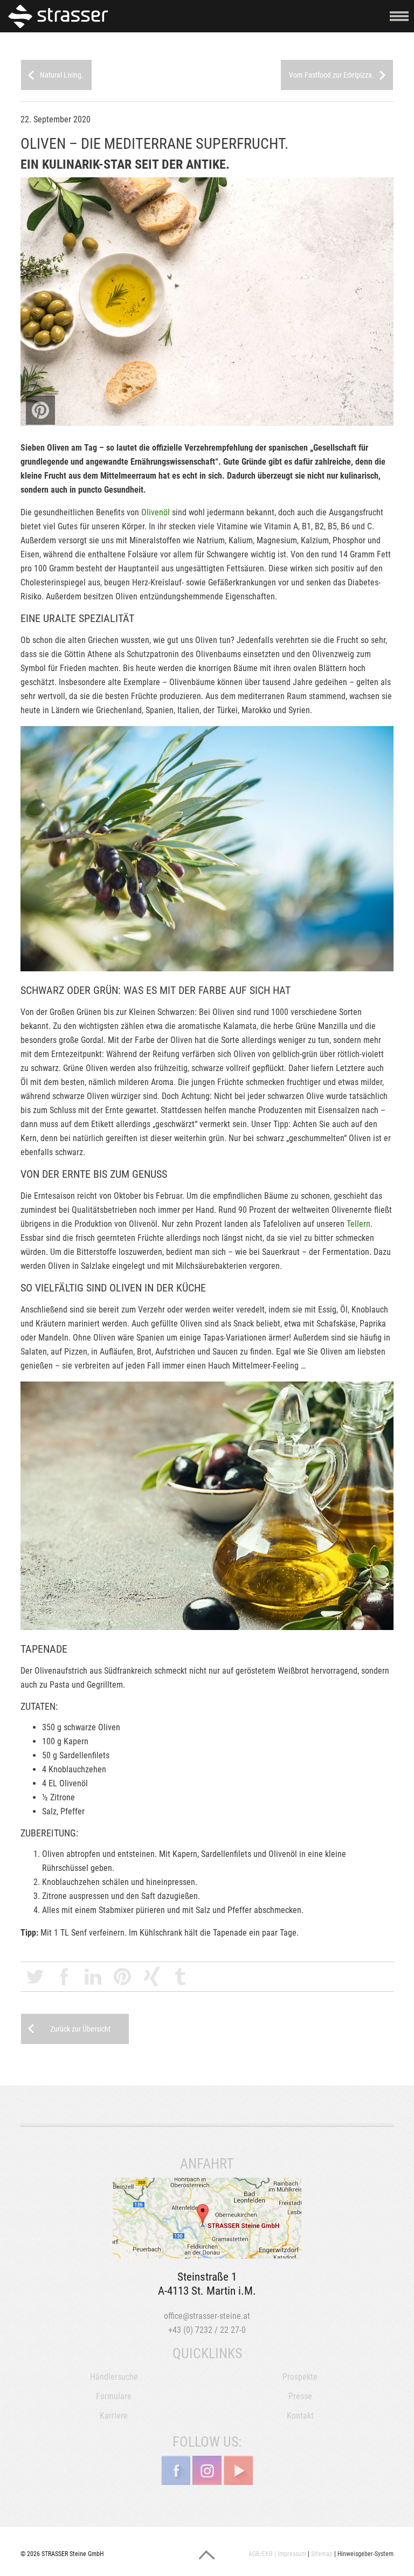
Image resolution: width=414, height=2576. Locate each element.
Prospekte (300, 2377)
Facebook (64, 1977)
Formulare (114, 2396)
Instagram (207, 2470)
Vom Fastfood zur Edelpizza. (332, 75)
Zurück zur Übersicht (80, 2029)
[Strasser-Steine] (61, 16)
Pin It (40, 410)
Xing (151, 1977)
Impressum (292, 2554)
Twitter (35, 1977)
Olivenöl (156, 512)
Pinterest (122, 1977)
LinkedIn (93, 1977)
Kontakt (300, 2416)
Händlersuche (114, 2377)
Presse (300, 2396)
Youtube (238, 2470)
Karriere (114, 2416)
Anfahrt (207, 2218)
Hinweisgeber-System (365, 2554)
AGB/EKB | (262, 2554)
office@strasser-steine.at (207, 2316)
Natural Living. (62, 75)
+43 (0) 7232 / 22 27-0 (207, 2330)
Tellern (358, 1224)
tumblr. (181, 1977)
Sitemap (322, 2554)
